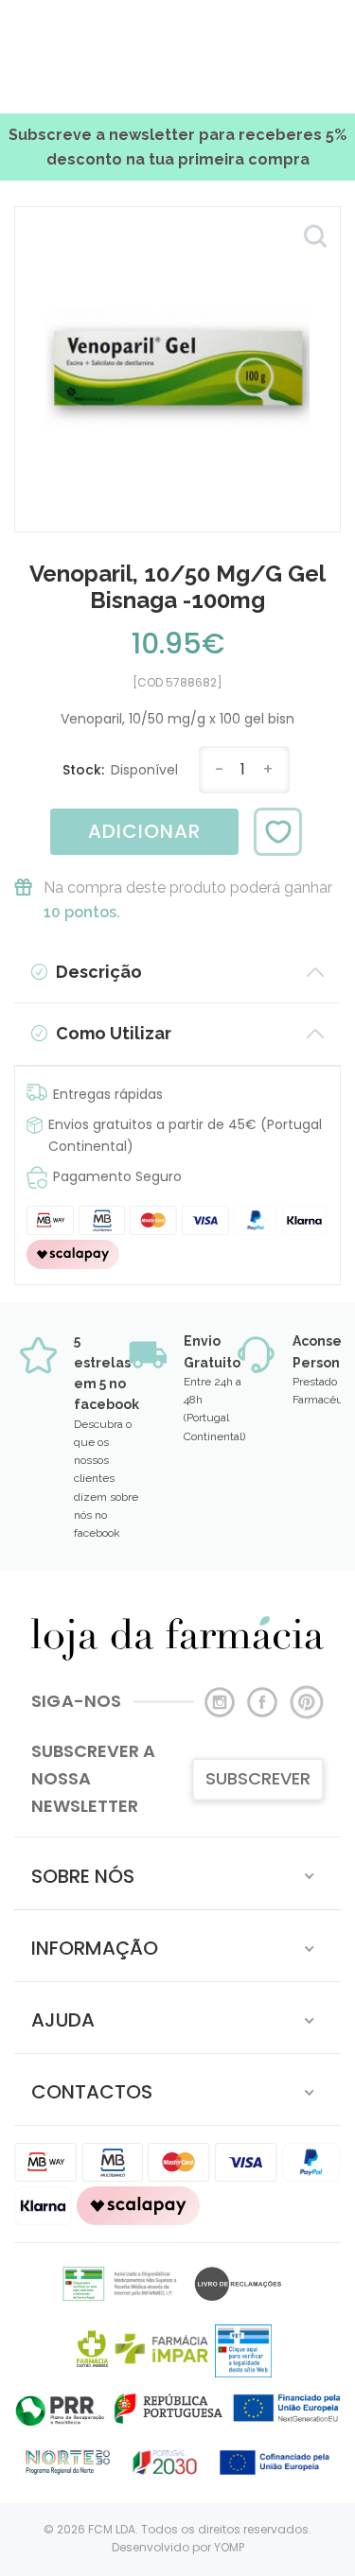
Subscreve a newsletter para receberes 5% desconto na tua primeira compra (177, 147)
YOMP (229, 2547)
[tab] (177, 1873)
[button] (177, 1873)
